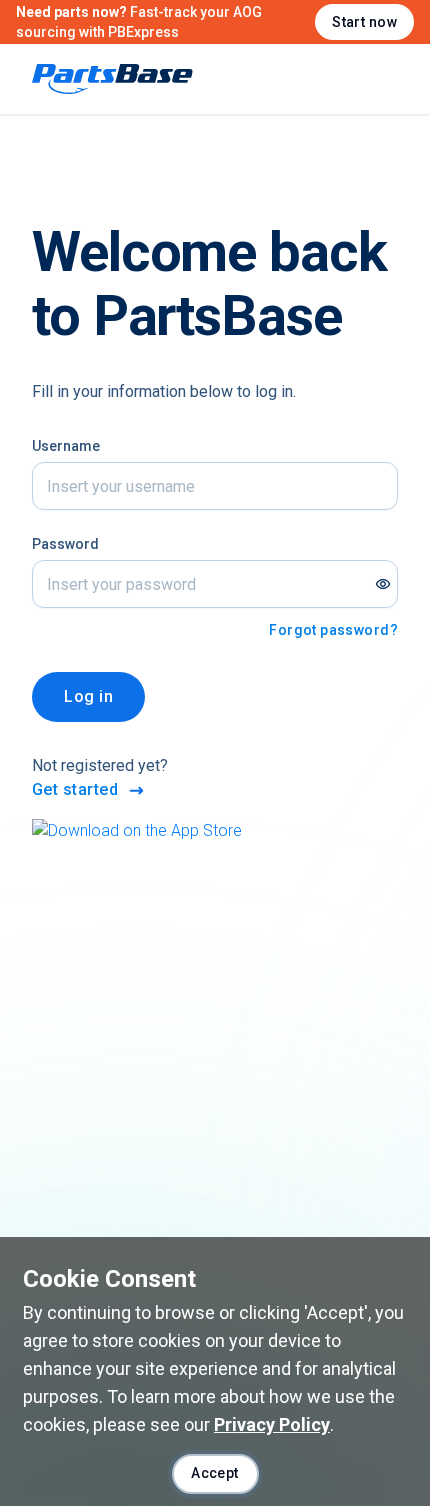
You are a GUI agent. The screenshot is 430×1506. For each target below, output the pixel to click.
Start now (364, 22)
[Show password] (383, 584)
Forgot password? (333, 630)
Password (65, 544)
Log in (88, 696)
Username (66, 446)
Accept (215, 1473)
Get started (75, 789)
